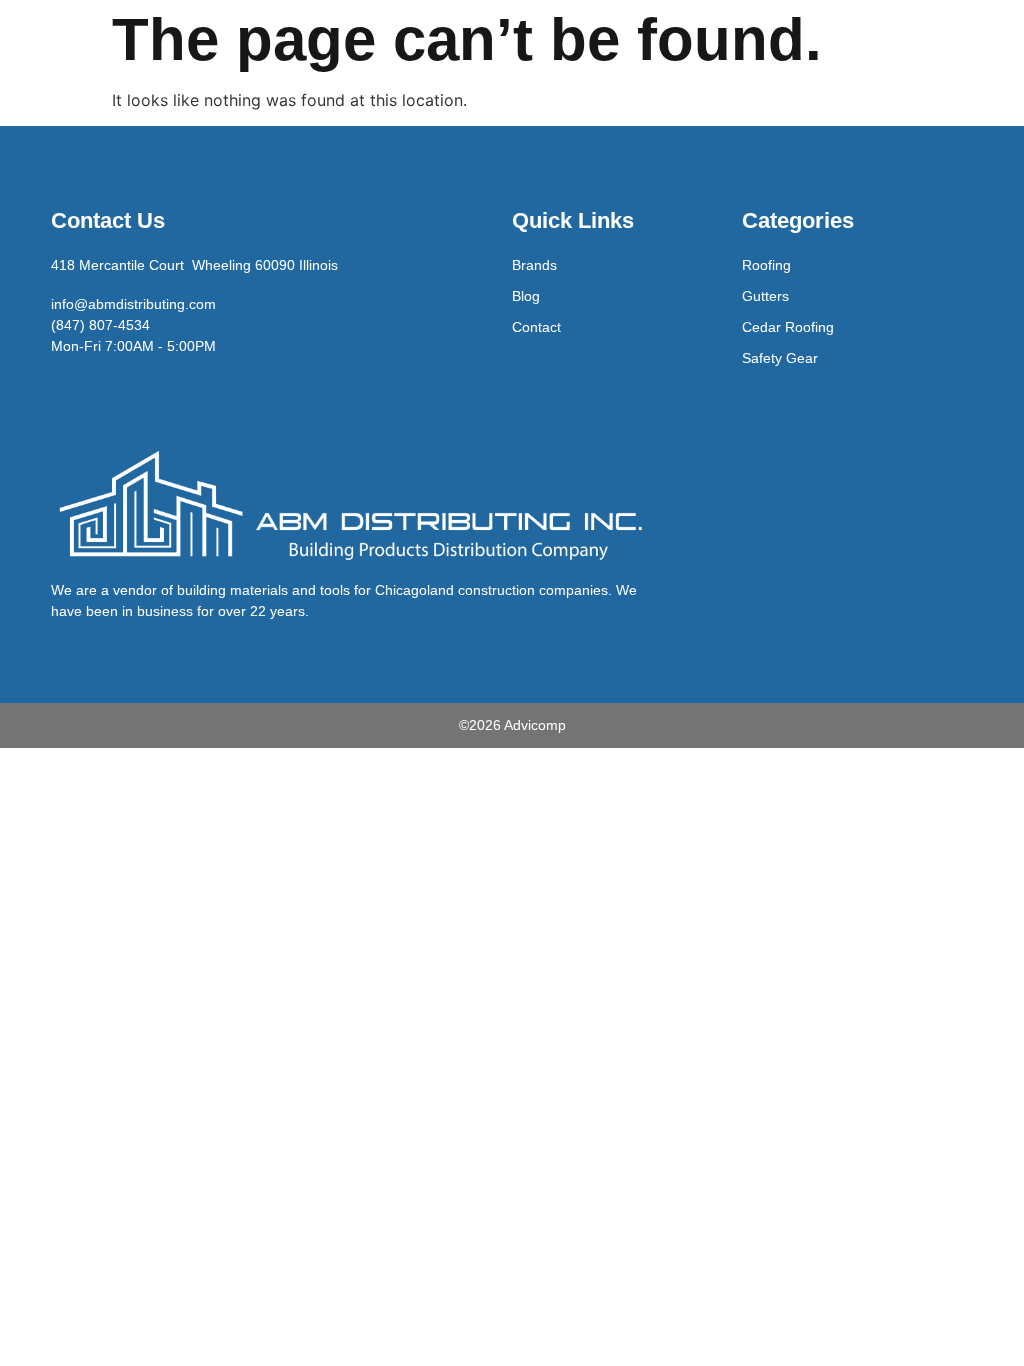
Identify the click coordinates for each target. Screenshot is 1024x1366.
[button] (970, 104)
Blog (526, 296)
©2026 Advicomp (512, 725)
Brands (534, 265)
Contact (536, 327)
